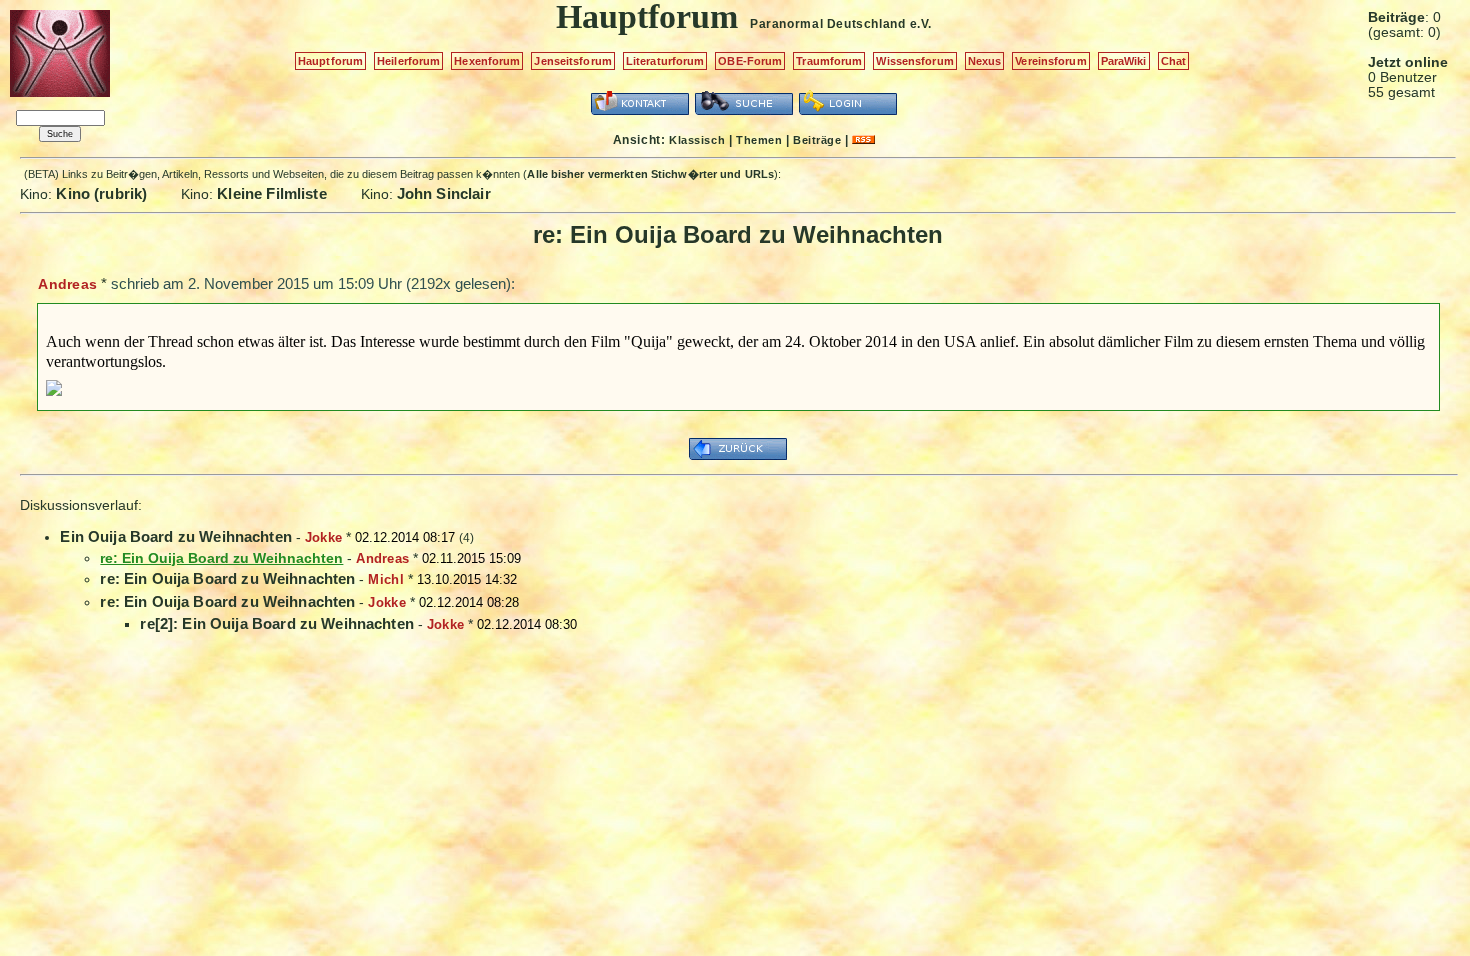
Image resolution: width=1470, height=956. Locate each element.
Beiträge (817, 140)
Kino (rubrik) (101, 193)
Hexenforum (487, 61)
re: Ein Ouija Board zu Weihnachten (227, 578)
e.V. (921, 24)
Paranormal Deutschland (827, 24)
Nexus (985, 61)
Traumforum (829, 61)
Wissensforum (914, 61)
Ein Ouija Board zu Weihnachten (176, 536)
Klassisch (697, 140)
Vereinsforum (1050, 61)
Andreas (67, 284)
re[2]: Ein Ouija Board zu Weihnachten (277, 623)
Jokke (323, 537)
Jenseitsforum (572, 61)
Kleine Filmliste (271, 193)
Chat (1173, 61)
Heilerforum (408, 61)
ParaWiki (1124, 61)
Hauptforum (330, 61)
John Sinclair (444, 193)
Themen (759, 140)
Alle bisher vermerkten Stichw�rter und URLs (650, 174)
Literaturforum (665, 61)
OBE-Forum (750, 61)
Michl (385, 579)
